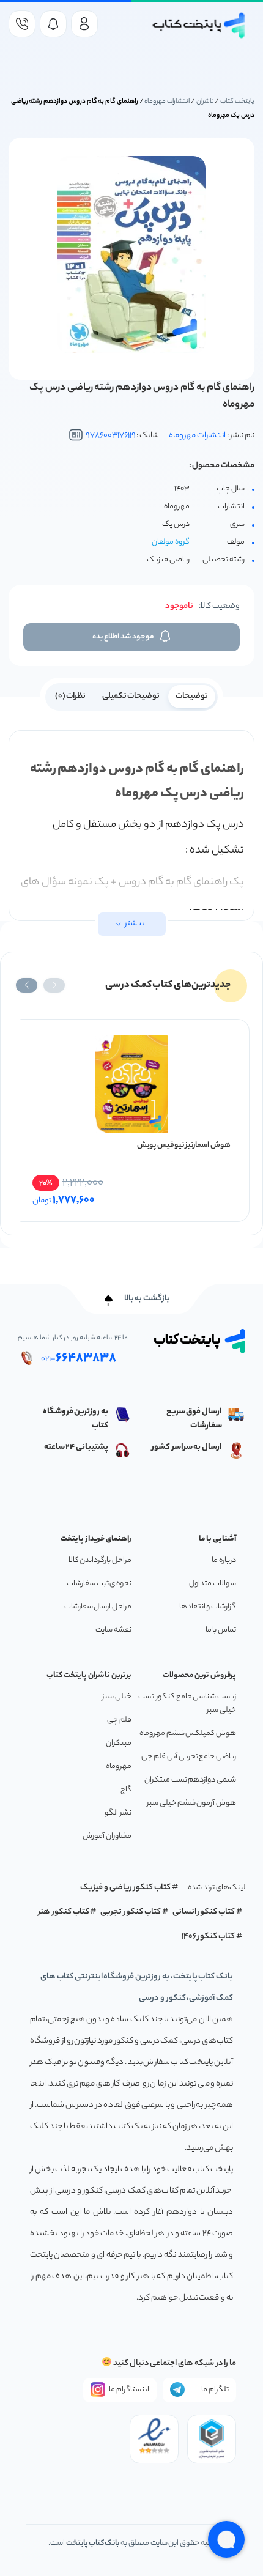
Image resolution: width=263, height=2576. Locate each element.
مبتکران (119, 1743)
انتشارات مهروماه (167, 102)
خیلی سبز (117, 1697)
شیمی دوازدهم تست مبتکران (190, 1780)
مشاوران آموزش (107, 1836)
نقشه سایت (113, 1630)
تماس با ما (221, 1630)
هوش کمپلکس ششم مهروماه (188, 1734)
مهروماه (119, 1767)
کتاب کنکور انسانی (204, 1912)
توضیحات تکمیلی (131, 696)
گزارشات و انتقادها (208, 1607)
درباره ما (224, 1560)
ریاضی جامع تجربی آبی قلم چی (189, 1757)
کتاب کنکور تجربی (131, 1912)
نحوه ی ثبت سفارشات (99, 1584)
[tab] (192, 695)
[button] (54, 985)
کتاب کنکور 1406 (209, 1937)
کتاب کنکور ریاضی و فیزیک (125, 1888)
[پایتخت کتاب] (199, 25)
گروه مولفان (171, 542)
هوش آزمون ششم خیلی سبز (191, 1803)
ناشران (205, 102)
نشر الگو (118, 1813)
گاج (126, 1790)
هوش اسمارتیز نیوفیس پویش (184, 1145)
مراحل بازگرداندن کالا (100, 1560)
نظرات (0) (71, 696)
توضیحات (192, 696)
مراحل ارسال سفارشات (98, 1607)
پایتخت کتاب (237, 102)
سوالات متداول (213, 1584)
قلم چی (119, 1720)
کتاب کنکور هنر (64, 1912)
